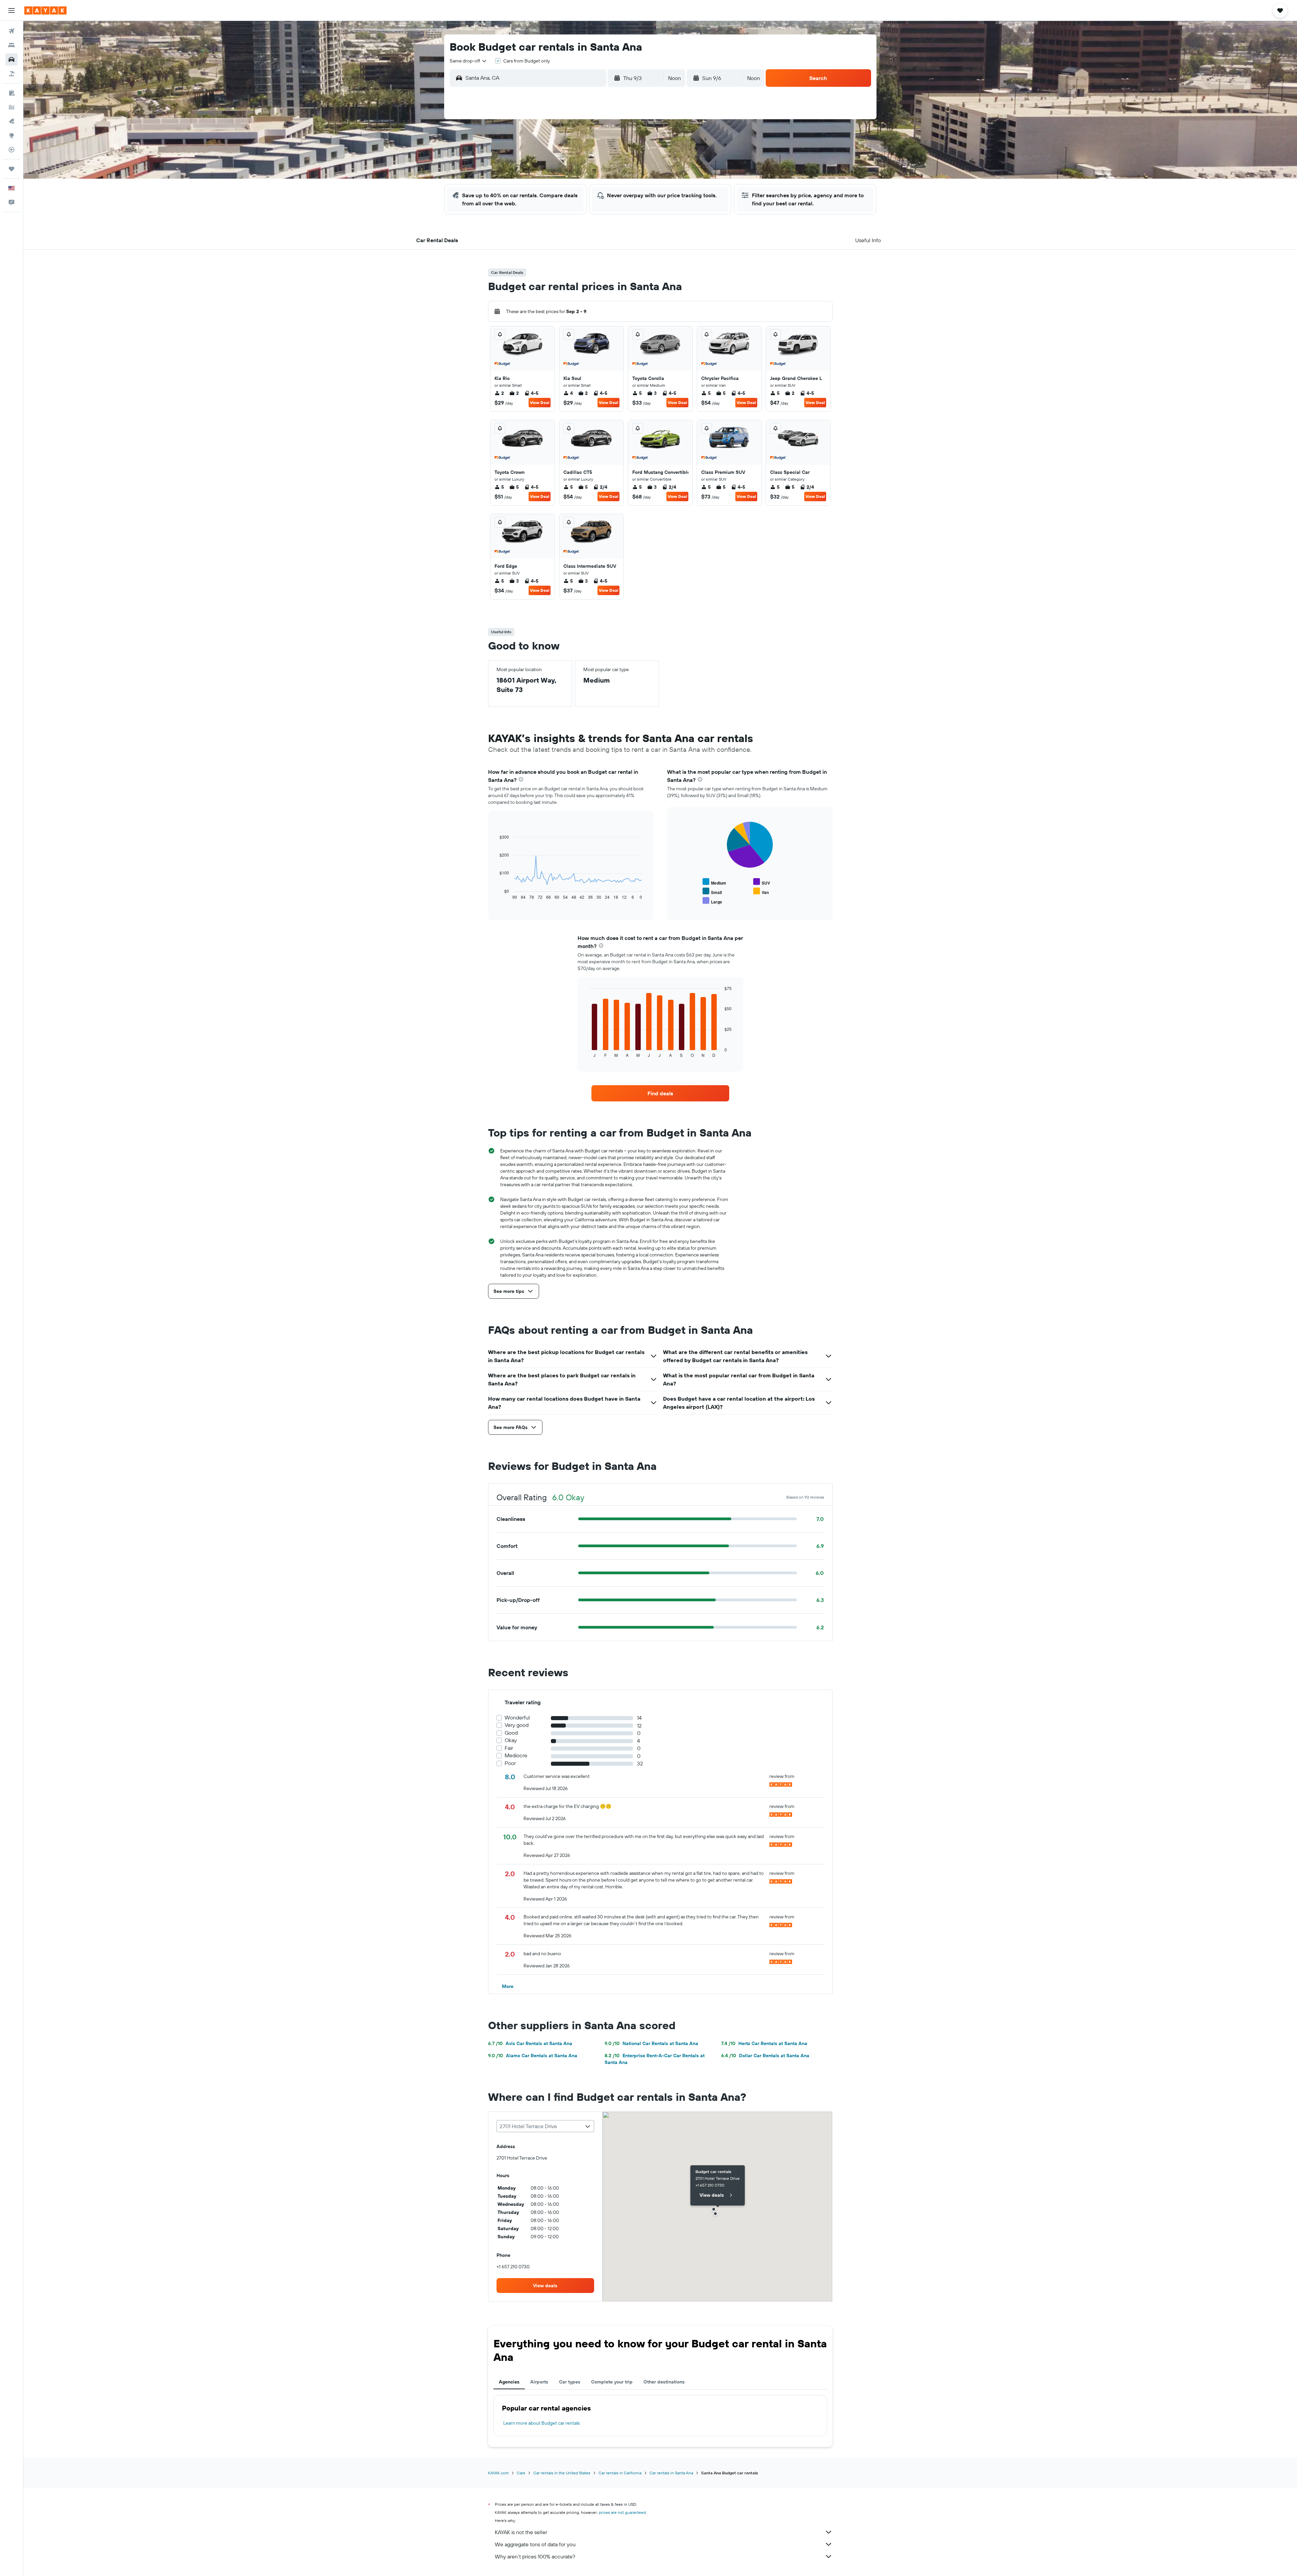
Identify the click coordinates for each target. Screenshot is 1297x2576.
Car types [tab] (570, 2382)
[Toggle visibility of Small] (712, 891)
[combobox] (468, 61)
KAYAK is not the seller (521, 2532)
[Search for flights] (11, 31)
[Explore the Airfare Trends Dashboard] (11, 107)
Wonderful (517, 1718)
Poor (510, 1763)
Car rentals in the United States (562, 2473)
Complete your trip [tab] (612, 2382)
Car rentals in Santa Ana (671, 2473)
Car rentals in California (620, 2473)
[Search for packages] (11, 74)
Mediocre (516, 1755)
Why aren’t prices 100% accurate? (535, 2556)
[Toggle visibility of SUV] (762, 882)
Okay (511, 1740)
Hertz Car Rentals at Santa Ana (764, 2043)
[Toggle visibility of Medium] (714, 882)
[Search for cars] (11, 59)
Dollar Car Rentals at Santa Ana (765, 2056)
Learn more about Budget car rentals (541, 2423)
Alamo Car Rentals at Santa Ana (533, 2056)
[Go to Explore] (11, 135)
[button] (11, 10)
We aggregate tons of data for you (535, 2544)
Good (511, 1733)
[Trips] (11, 169)
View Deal (540, 402)
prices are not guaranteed (622, 2512)
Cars (521, 2473)
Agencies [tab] (509, 2382)
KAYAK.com (498, 2473)
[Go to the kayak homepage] (45, 10)
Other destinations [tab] (664, 2382)
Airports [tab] (539, 2382)
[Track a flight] (11, 150)
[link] (660, 1093)
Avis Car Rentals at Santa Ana (530, 2043)
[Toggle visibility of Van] (761, 891)
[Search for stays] (11, 45)
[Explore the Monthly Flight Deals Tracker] (11, 121)
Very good (517, 1725)
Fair (509, 1748)
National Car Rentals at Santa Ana (651, 2043)
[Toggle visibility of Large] (712, 901)
